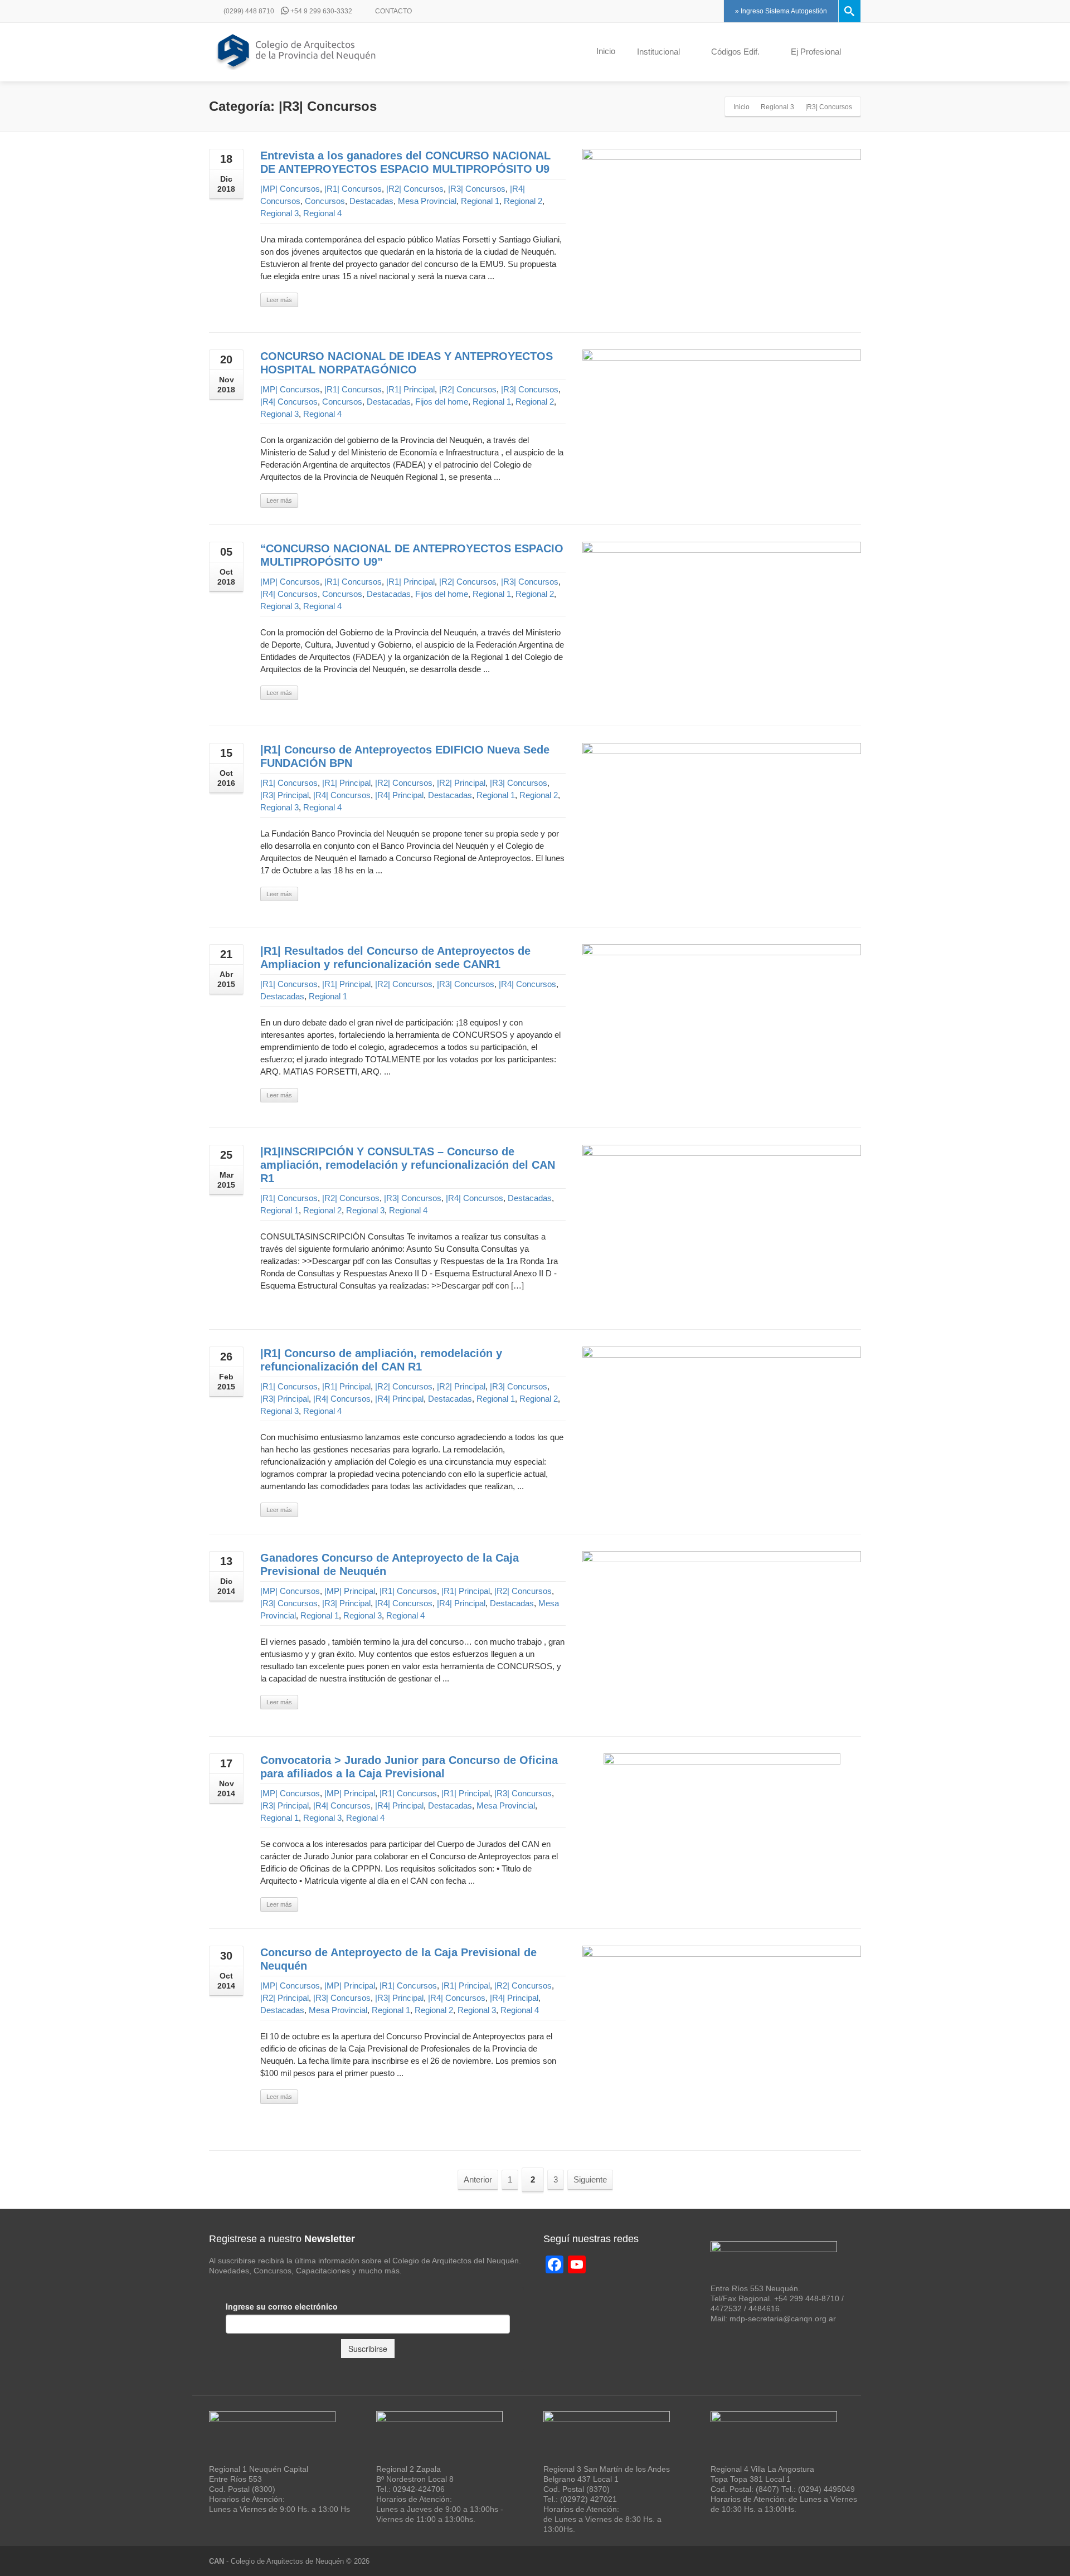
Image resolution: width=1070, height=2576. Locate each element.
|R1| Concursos (353, 189)
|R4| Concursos (289, 402)
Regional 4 (322, 213)
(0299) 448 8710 (248, 11)
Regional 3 (279, 213)
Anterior (478, 2179)
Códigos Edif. (735, 52)
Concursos (325, 201)
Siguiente (590, 2179)
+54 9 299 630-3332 (320, 11)
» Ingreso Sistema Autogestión (781, 11)
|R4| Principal (399, 795)
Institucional (658, 52)
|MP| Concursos (290, 189)
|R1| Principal (410, 389)
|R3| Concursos (477, 189)
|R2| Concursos (415, 189)
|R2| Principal (461, 783)
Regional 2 (523, 201)
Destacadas (371, 201)
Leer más (279, 300)
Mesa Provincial (427, 201)
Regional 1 (480, 201)
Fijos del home (442, 402)
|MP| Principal (350, 1591)
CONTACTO (393, 11)
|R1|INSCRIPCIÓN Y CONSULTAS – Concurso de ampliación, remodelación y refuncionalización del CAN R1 (408, 1165)
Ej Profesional (816, 52)
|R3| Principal (284, 795)
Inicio (606, 51)
